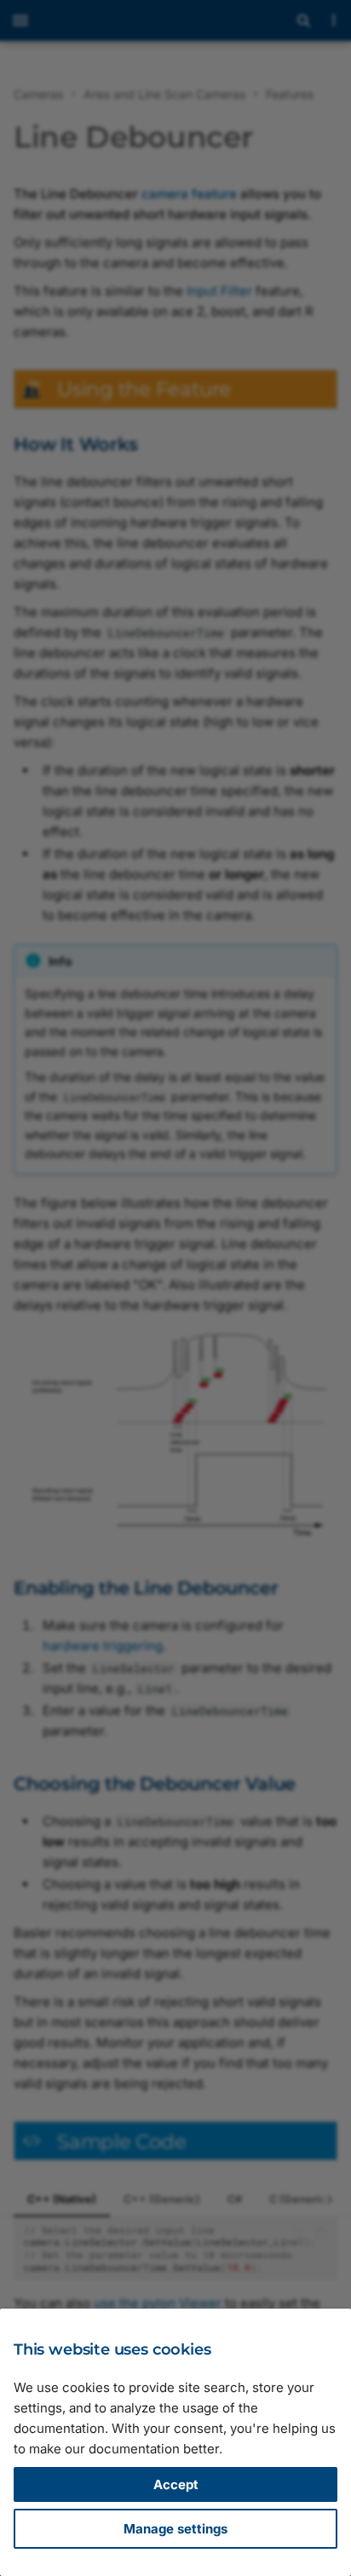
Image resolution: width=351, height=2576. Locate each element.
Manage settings (175, 2529)
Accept (176, 2484)
